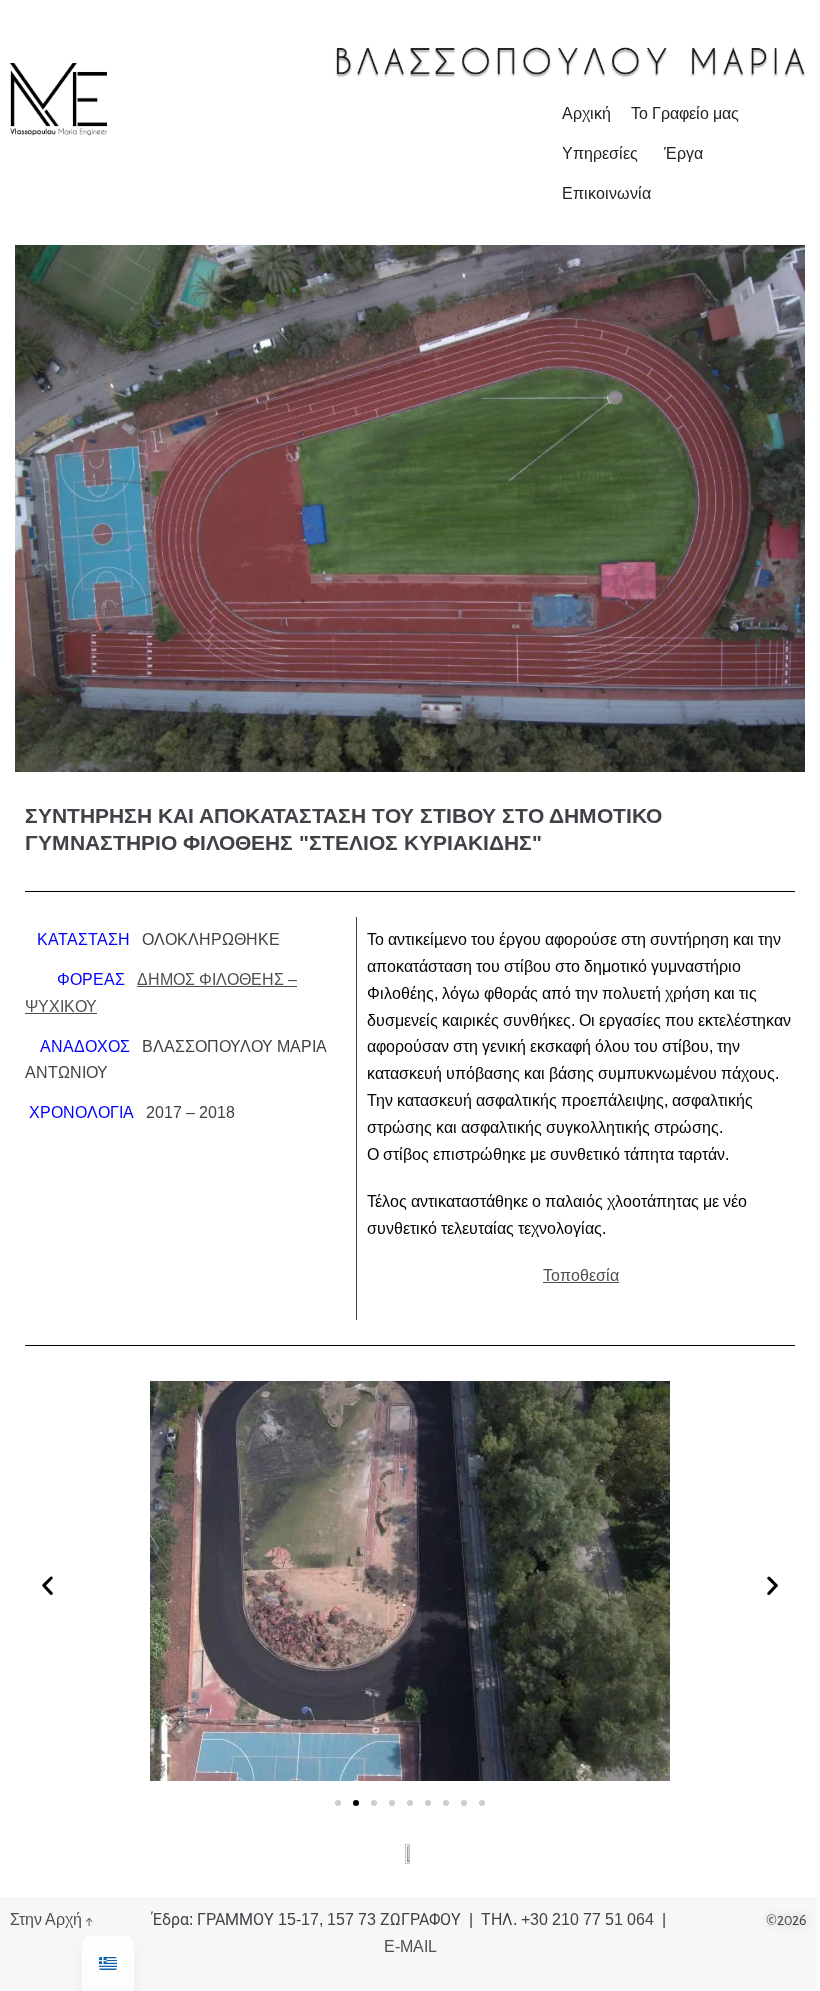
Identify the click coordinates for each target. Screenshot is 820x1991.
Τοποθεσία (581, 1275)
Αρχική (586, 113)
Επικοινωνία (606, 193)
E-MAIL (410, 1946)
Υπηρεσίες (600, 153)
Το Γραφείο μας (685, 113)
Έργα (683, 153)
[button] (47, 1585)
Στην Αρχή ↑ (51, 1920)
